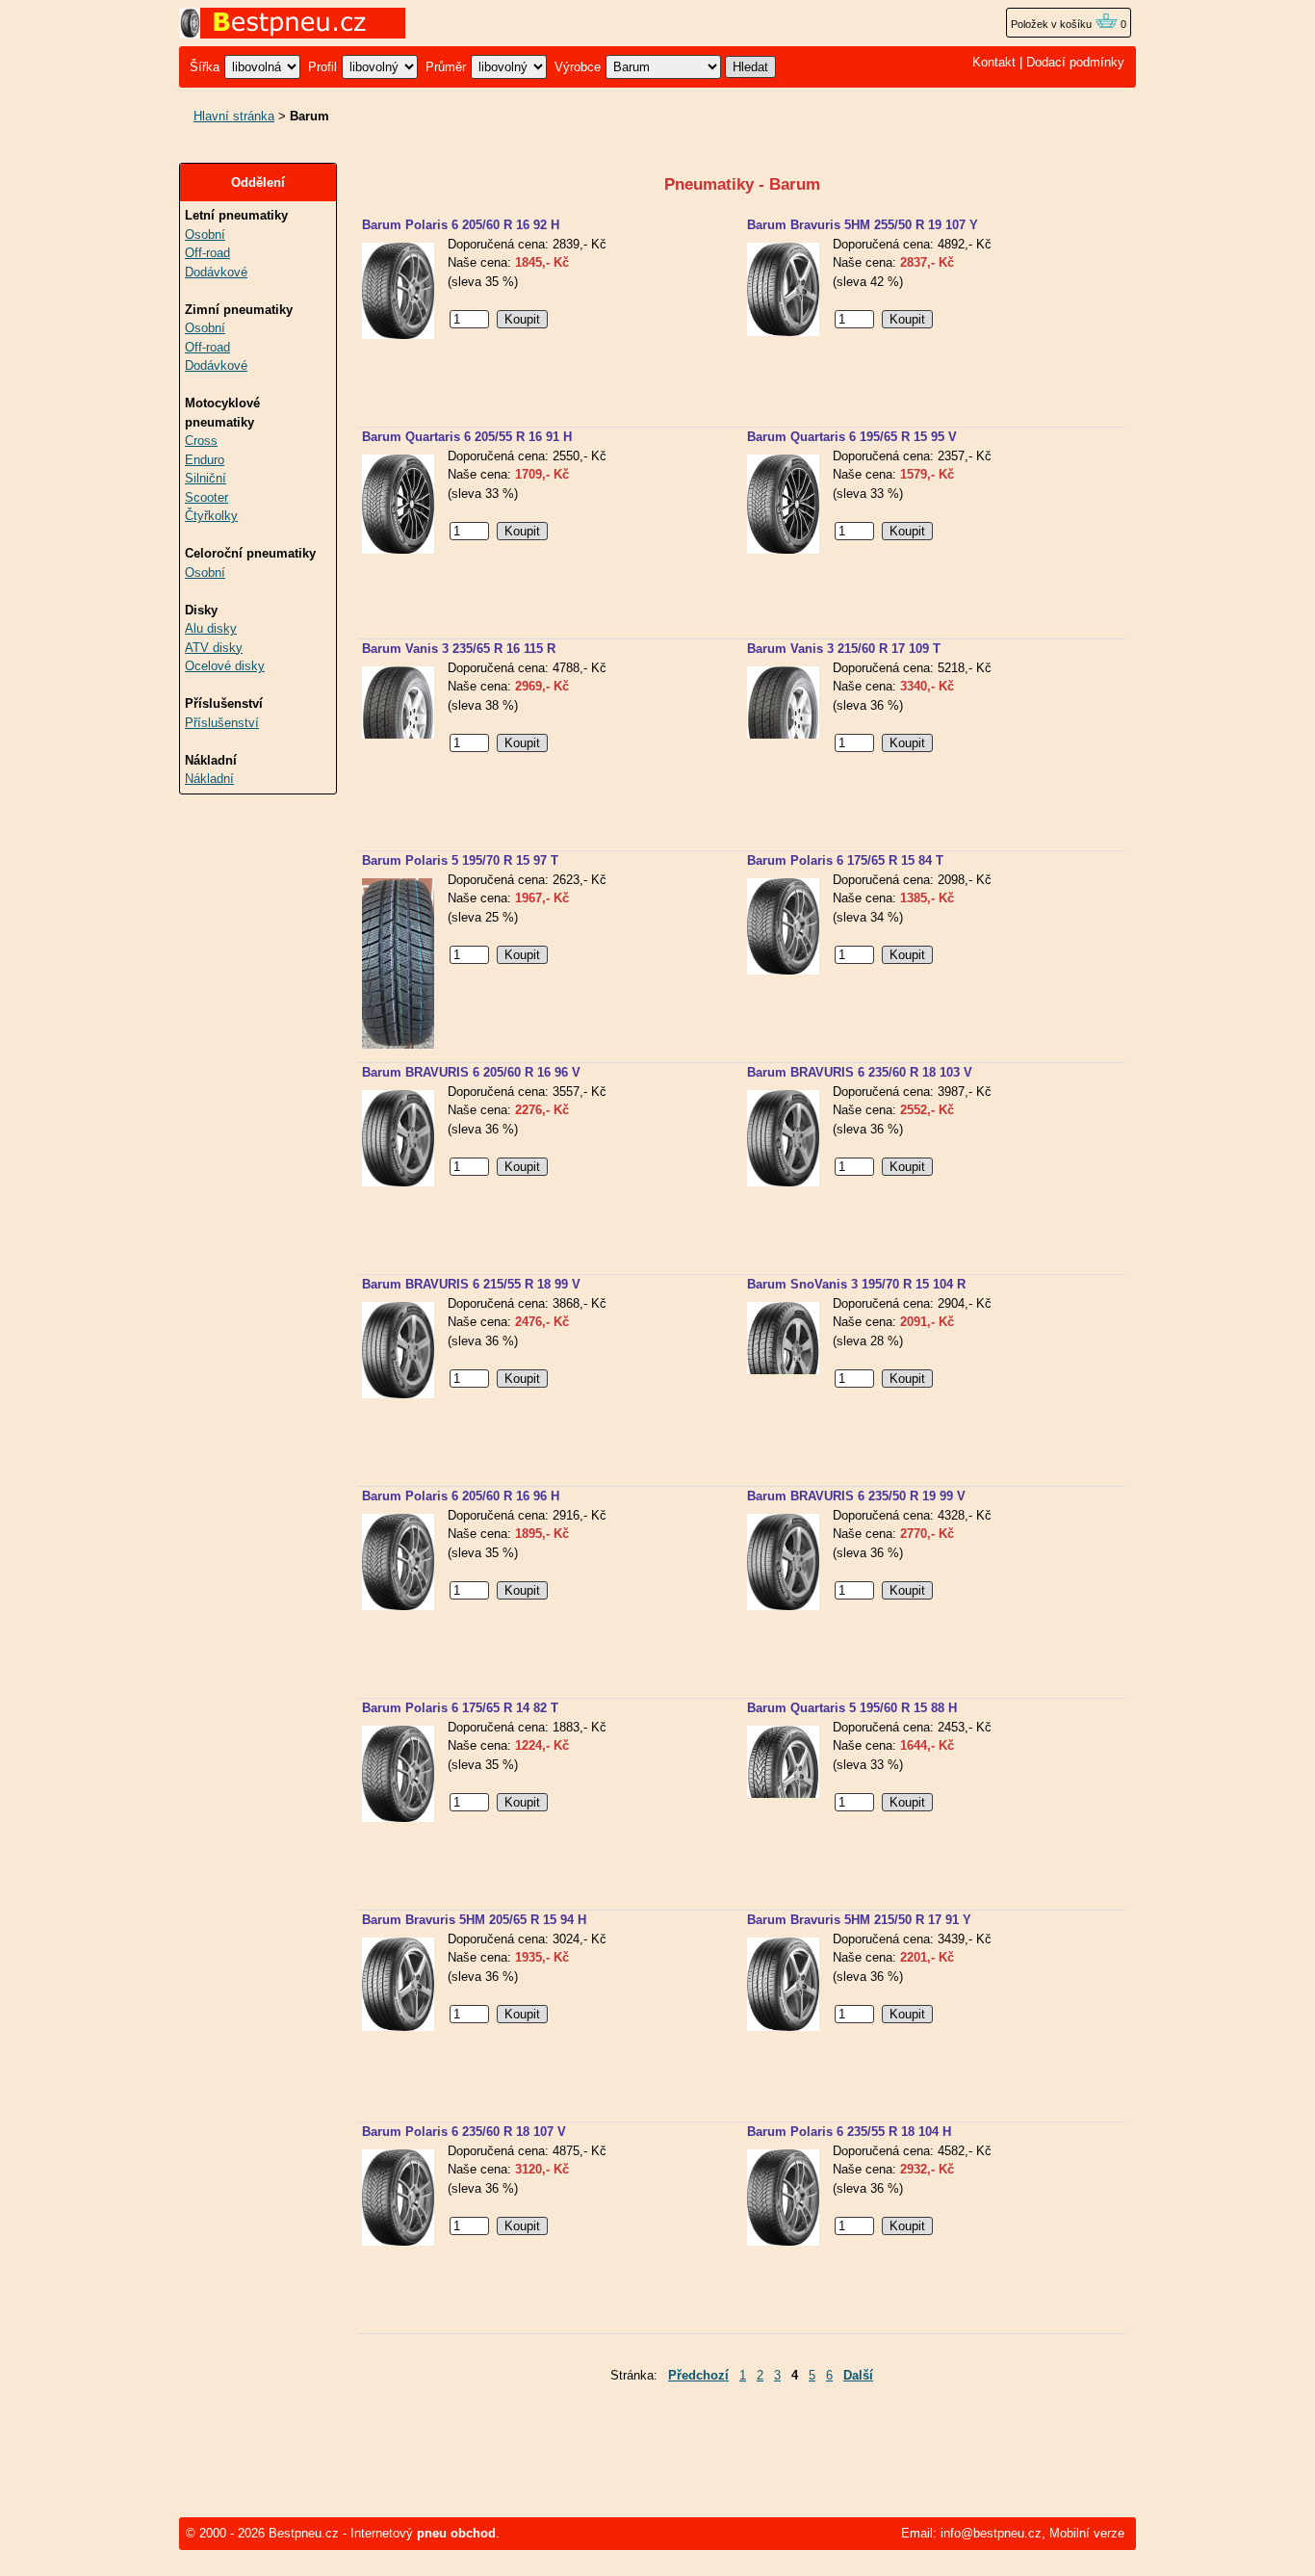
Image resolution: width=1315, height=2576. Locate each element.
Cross (201, 441)
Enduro (205, 460)
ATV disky (214, 648)
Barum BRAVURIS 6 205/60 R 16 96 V (471, 1072)
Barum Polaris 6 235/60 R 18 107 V (464, 2132)
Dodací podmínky (1075, 62)
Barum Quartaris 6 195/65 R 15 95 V (852, 437)
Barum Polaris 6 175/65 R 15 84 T (845, 860)
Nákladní (209, 779)
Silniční (206, 478)
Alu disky (211, 628)
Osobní (205, 234)
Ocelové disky (225, 666)
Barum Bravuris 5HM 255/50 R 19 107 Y (863, 225)
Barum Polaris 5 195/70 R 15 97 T (460, 860)
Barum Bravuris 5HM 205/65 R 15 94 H (474, 1920)
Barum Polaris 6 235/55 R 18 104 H (849, 2132)
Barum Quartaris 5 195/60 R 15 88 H (852, 1708)
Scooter (206, 497)
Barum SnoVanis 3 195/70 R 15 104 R (856, 1284)
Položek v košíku (1053, 24)
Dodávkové (216, 272)
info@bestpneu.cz (991, 2533)
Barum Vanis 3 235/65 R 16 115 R (459, 649)
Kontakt (994, 62)
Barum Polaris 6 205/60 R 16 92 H (461, 225)
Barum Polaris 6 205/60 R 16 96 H (461, 1496)
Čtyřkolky (211, 516)
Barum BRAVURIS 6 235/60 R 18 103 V (860, 1072)
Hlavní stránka (234, 116)
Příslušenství (222, 723)
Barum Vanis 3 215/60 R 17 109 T (844, 649)
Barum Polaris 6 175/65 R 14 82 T (460, 1708)
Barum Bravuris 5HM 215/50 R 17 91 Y (859, 1920)
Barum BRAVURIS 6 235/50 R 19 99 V (856, 1496)
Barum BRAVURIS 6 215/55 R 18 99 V (471, 1284)
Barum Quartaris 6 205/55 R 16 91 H (467, 437)
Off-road (207, 253)
